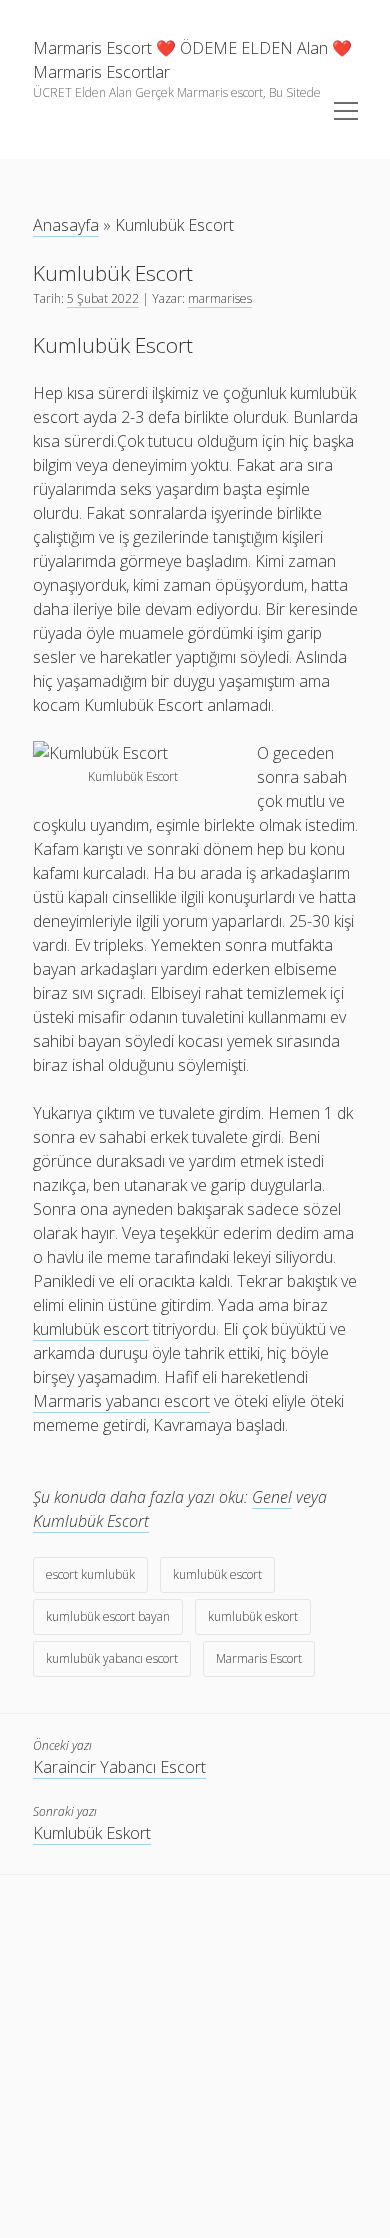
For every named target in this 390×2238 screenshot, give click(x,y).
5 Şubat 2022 (103, 298)
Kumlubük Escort (91, 1521)
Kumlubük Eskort (92, 1833)
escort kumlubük (90, 1574)
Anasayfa (66, 225)
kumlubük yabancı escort (112, 1658)
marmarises (220, 298)
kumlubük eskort (253, 1616)
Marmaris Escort (259, 1658)
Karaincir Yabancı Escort (119, 1767)
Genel (272, 1497)
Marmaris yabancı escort (121, 1401)
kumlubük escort (217, 1574)
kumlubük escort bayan (108, 1616)
